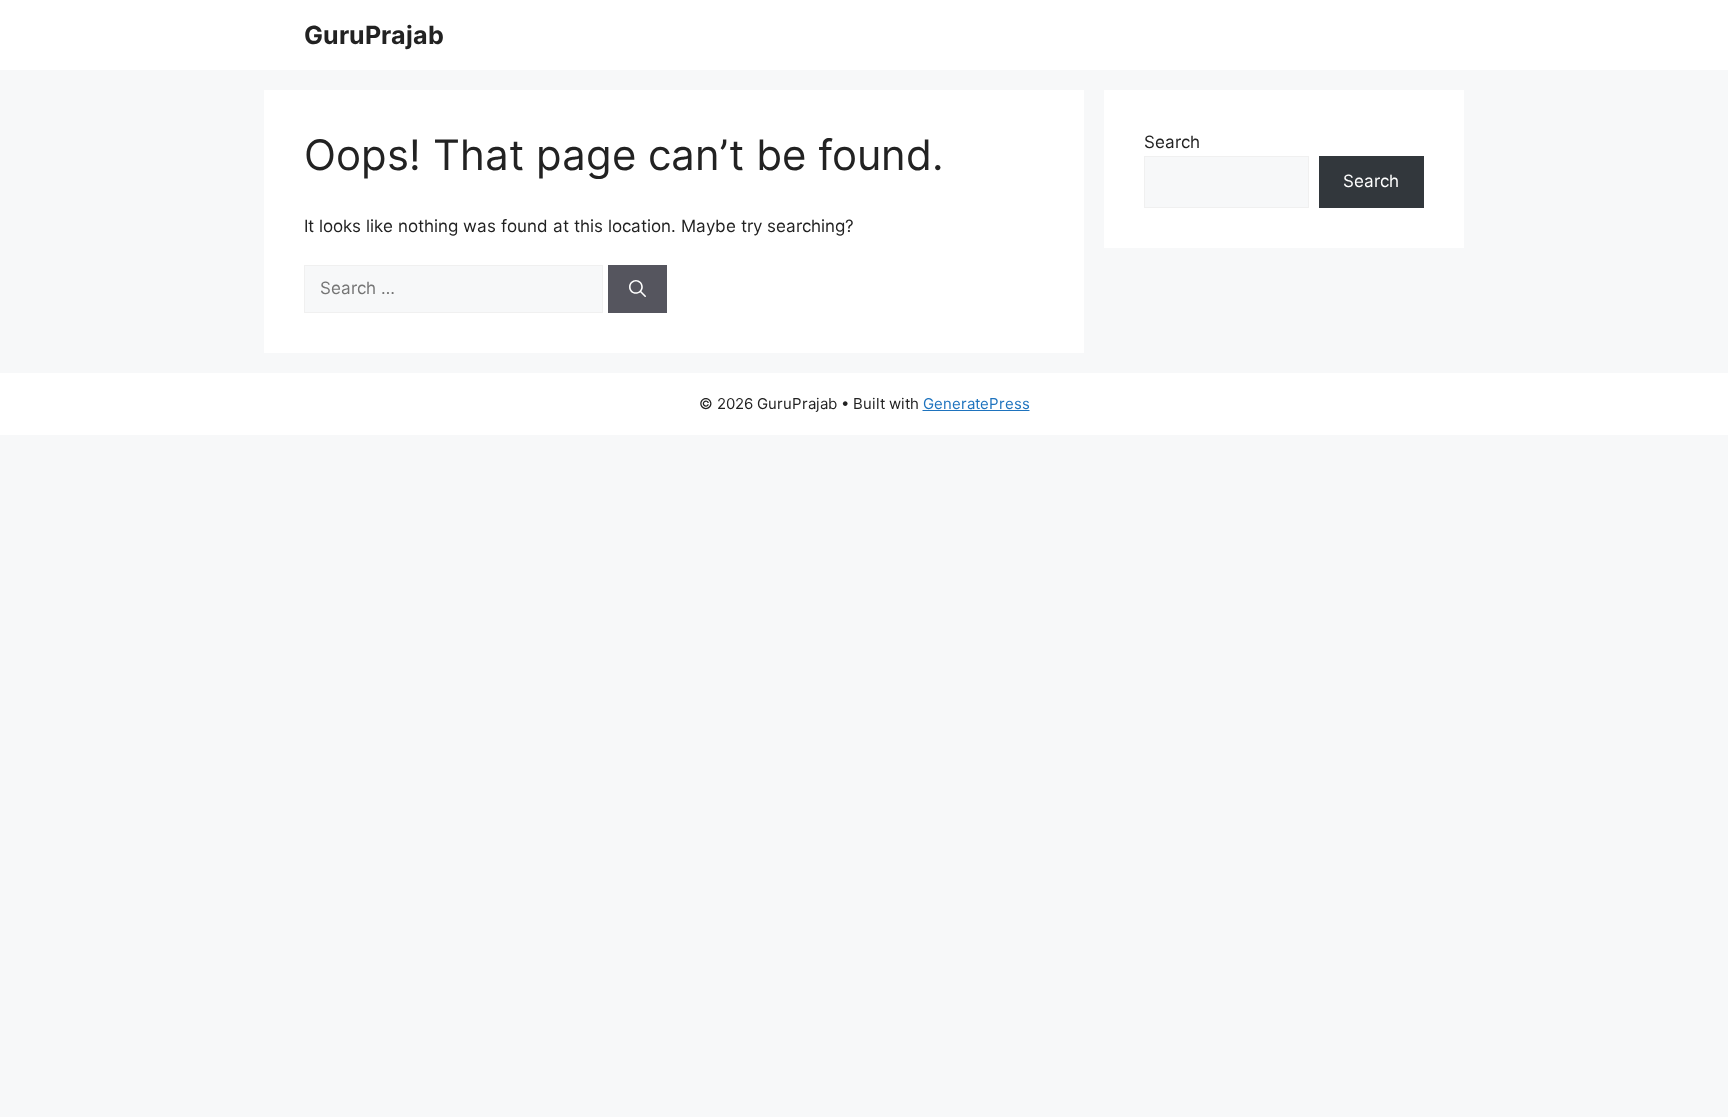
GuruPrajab (374, 35)
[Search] (637, 289)
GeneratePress (976, 403)
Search (1172, 142)
